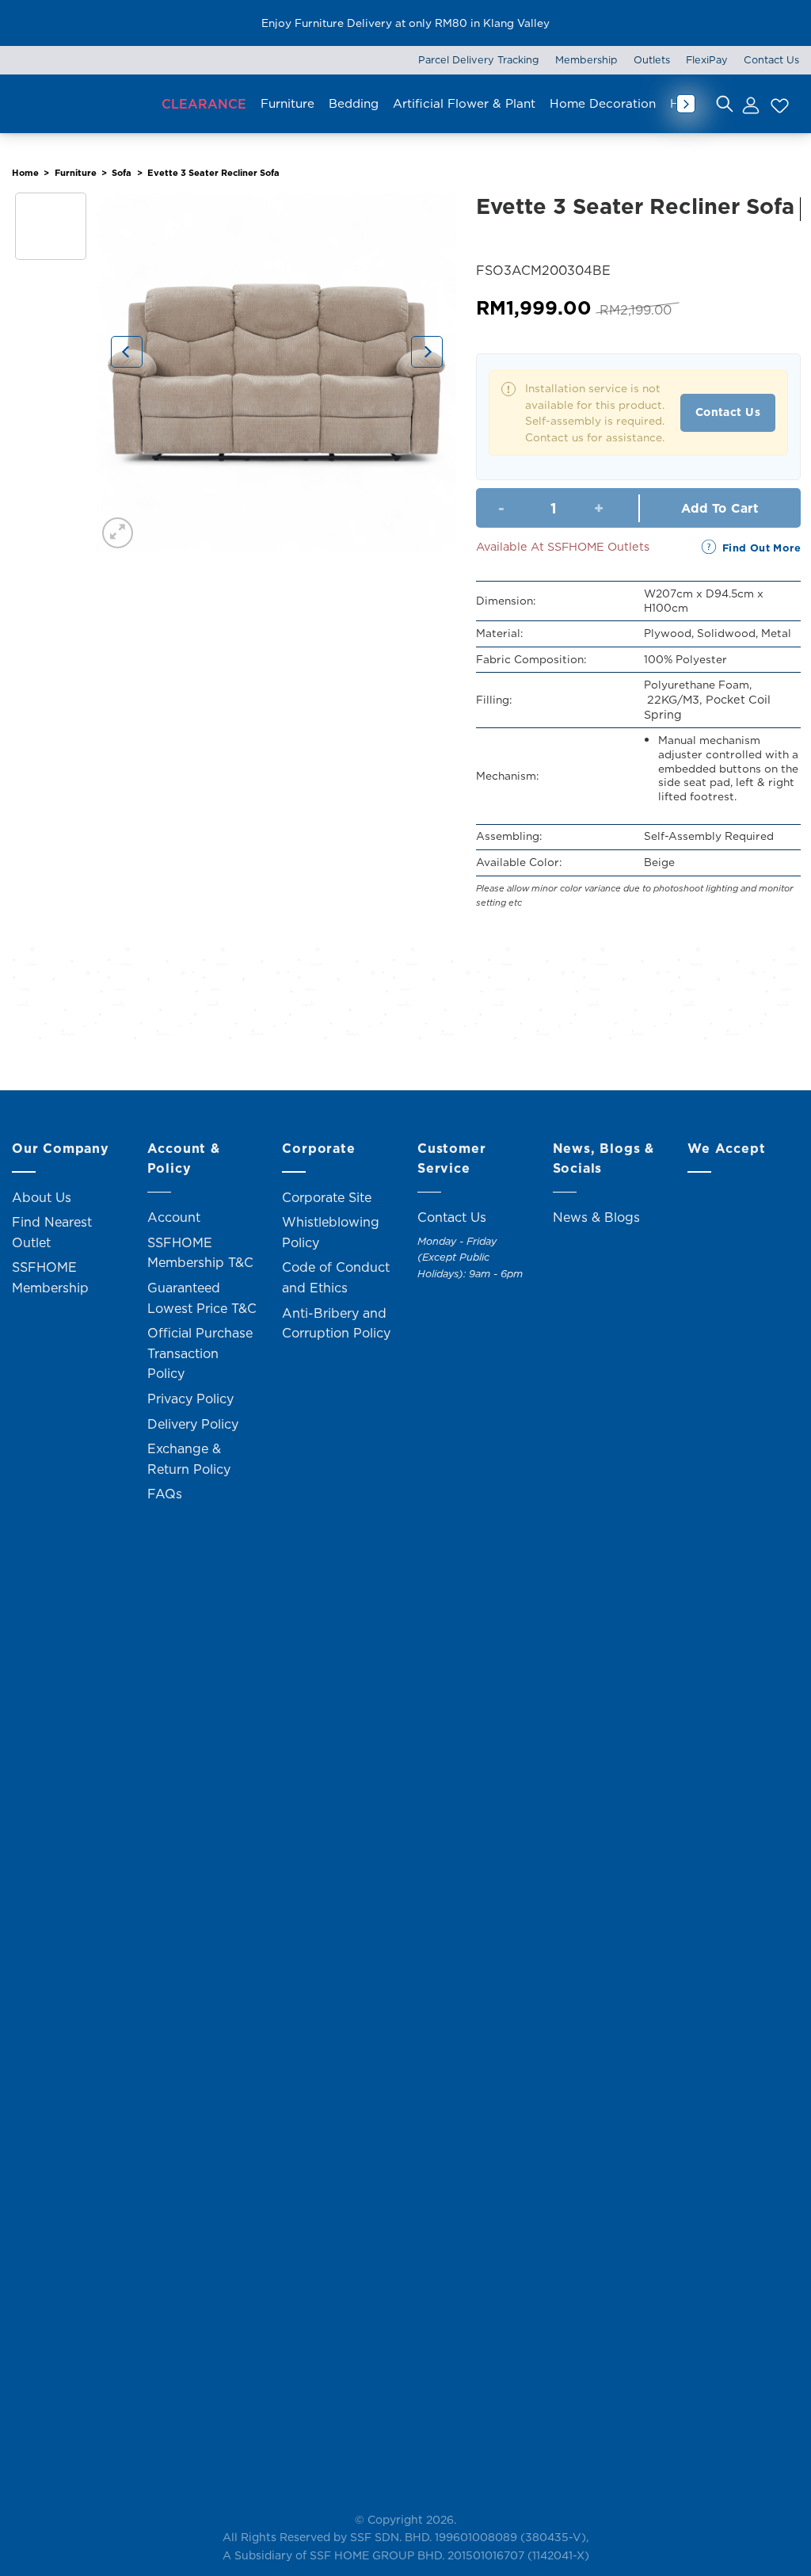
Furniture (287, 103)
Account (174, 1217)
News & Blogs (596, 1217)
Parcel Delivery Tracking (479, 59)
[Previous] (127, 352)
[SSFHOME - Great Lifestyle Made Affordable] (79, 103)
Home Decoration (603, 103)
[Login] (750, 104)
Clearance (204, 104)
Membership (586, 59)
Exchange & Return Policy (189, 1459)
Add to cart (720, 508)
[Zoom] (118, 533)
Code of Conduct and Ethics (336, 1277)
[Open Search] (725, 104)
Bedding (354, 103)
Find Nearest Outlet (52, 1232)
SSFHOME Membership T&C (200, 1253)
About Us (42, 1197)
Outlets (652, 59)
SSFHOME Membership (50, 1277)
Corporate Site (327, 1197)
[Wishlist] (778, 104)
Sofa (122, 173)
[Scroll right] (686, 104)
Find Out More (762, 548)
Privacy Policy (190, 1399)
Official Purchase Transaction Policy (200, 1353)
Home (25, 173)
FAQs (165, 1494)
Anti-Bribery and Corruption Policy (336, 1323)
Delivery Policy (193, 1424)
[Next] (427, 352)
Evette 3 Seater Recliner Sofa (213, 173)
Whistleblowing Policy (331, 1232)
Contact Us (771, 59)
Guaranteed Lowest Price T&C (202, 1298)
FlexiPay (707, 59)
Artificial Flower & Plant (464, 103)
